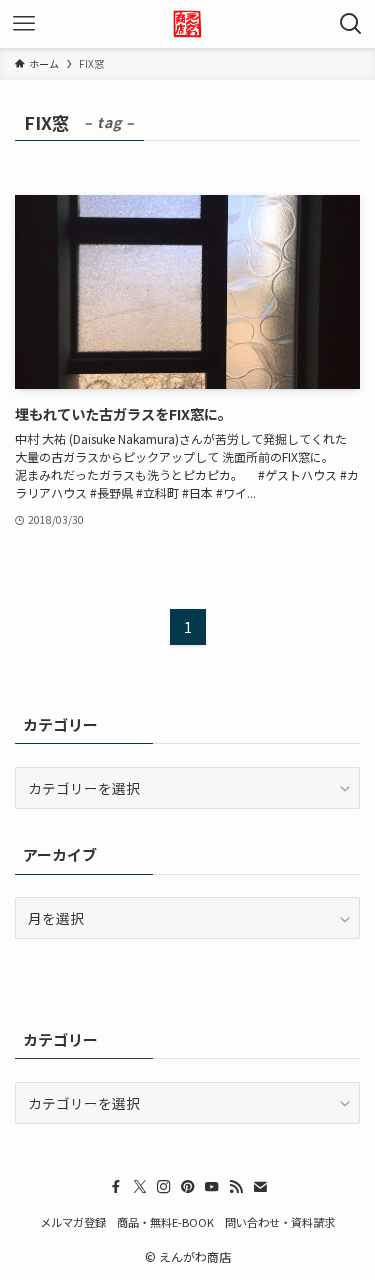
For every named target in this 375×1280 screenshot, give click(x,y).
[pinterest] (188, 1187)
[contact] (260, 1187)
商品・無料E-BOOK (165, 1222)
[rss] (236, 1187)
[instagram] (164, 1187)
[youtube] (212, 1187)
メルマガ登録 (73, 1222)
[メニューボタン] (24, 24)
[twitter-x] (140, 1187)
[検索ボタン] (351, 24)
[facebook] (116, 1187)
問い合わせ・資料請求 (280, 1222)
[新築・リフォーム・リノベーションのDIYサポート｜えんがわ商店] (187, 24)
